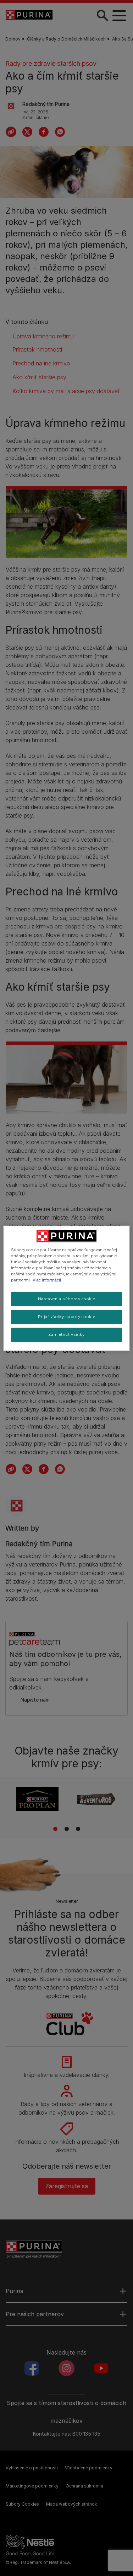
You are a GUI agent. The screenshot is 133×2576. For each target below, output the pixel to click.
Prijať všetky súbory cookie (66, 1317)
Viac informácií (47, 1280)
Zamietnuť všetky (66, 1334)
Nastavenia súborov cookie (66, 1299)
